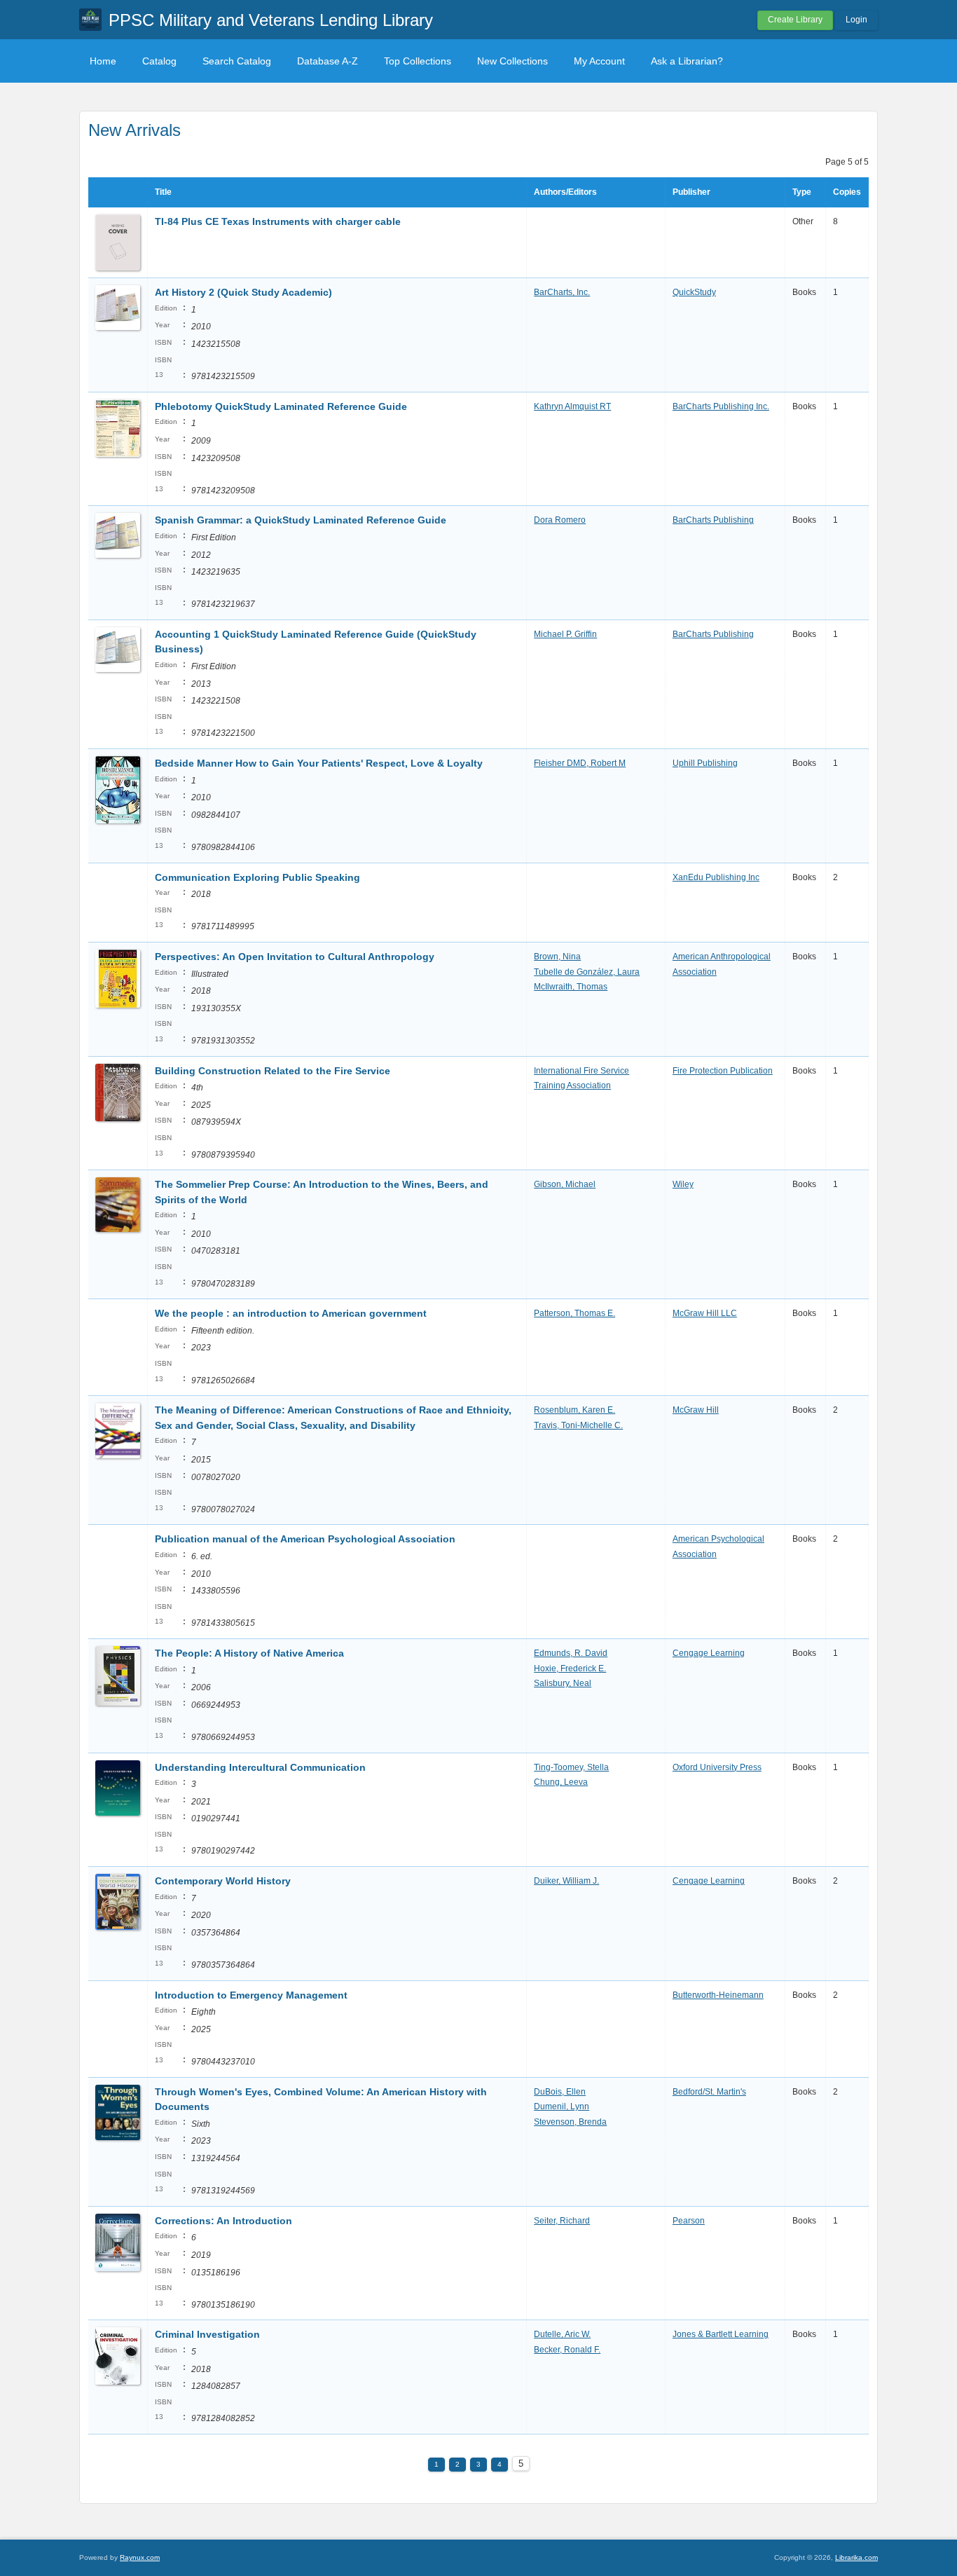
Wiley (683, 1184)
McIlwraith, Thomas (571, 987)
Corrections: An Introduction (223, 2221)
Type (802, 192)
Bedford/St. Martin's (709, 2092)
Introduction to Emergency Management (251, 1995)
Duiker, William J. (566, 1881)
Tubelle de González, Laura (587, 972)
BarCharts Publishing (713, 520)
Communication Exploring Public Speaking (257, 877)
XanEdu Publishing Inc (716, 877)
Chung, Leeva (561, 1782)
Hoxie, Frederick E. (570, 1669)
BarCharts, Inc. (562, 292)
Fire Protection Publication (723, 1071)
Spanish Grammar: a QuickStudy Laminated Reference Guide (301, 520)
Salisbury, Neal (563, 1683)
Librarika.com (856, 2557)
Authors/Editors (565, 192)
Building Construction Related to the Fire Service (273, 1071)
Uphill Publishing (705, 763)
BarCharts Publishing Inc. (721, 406)
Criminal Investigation (207, 2334)
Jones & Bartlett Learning (721, 2334)
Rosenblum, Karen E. (574, 1410)
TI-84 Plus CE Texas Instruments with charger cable (278, 221)
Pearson (689, 2221)
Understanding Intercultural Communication (260, 1767)
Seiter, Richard (562, 2221)
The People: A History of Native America (249, 1653)
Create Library (795, 20)
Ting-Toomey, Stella (571, 1767)
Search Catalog (237, 61)
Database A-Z (328, 61)
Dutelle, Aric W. (562, 2334)
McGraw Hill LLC (705, 1313)
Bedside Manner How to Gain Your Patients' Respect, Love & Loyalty (319, 763)
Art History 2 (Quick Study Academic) (243, 292)
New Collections (512, 61)
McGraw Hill (696, 1410)
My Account (599, 61)
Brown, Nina (557, 957)
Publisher (691, 192)
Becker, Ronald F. (567, 2350)
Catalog (159, 61)
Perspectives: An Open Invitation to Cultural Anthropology (295, 957)
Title (163, 192)
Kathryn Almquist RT (572, 406)
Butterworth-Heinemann (718, 1995)
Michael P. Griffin (565, 634)
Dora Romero (560, 520)
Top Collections (418, 61)
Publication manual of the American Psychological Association (305, 1539)
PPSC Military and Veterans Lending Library (271, 20)
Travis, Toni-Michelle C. (578, 1425)
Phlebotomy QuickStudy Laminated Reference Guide (281, 406)
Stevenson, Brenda (570, 2122)
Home (103, 61)
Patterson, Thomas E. (574, 1313)
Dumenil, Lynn (562, 2106)
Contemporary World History (223, 1881)
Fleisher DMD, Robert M (580, 763)
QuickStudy (694, 292)
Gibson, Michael (565, 1184)
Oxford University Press (717, 1767)
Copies (847, 192)
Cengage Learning (709, 1653)
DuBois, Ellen (560, 2092)
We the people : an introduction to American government (291, 1313)
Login (856, 20)
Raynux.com (140, 2557)
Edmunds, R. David (571, 1653)
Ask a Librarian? (687, 61)
